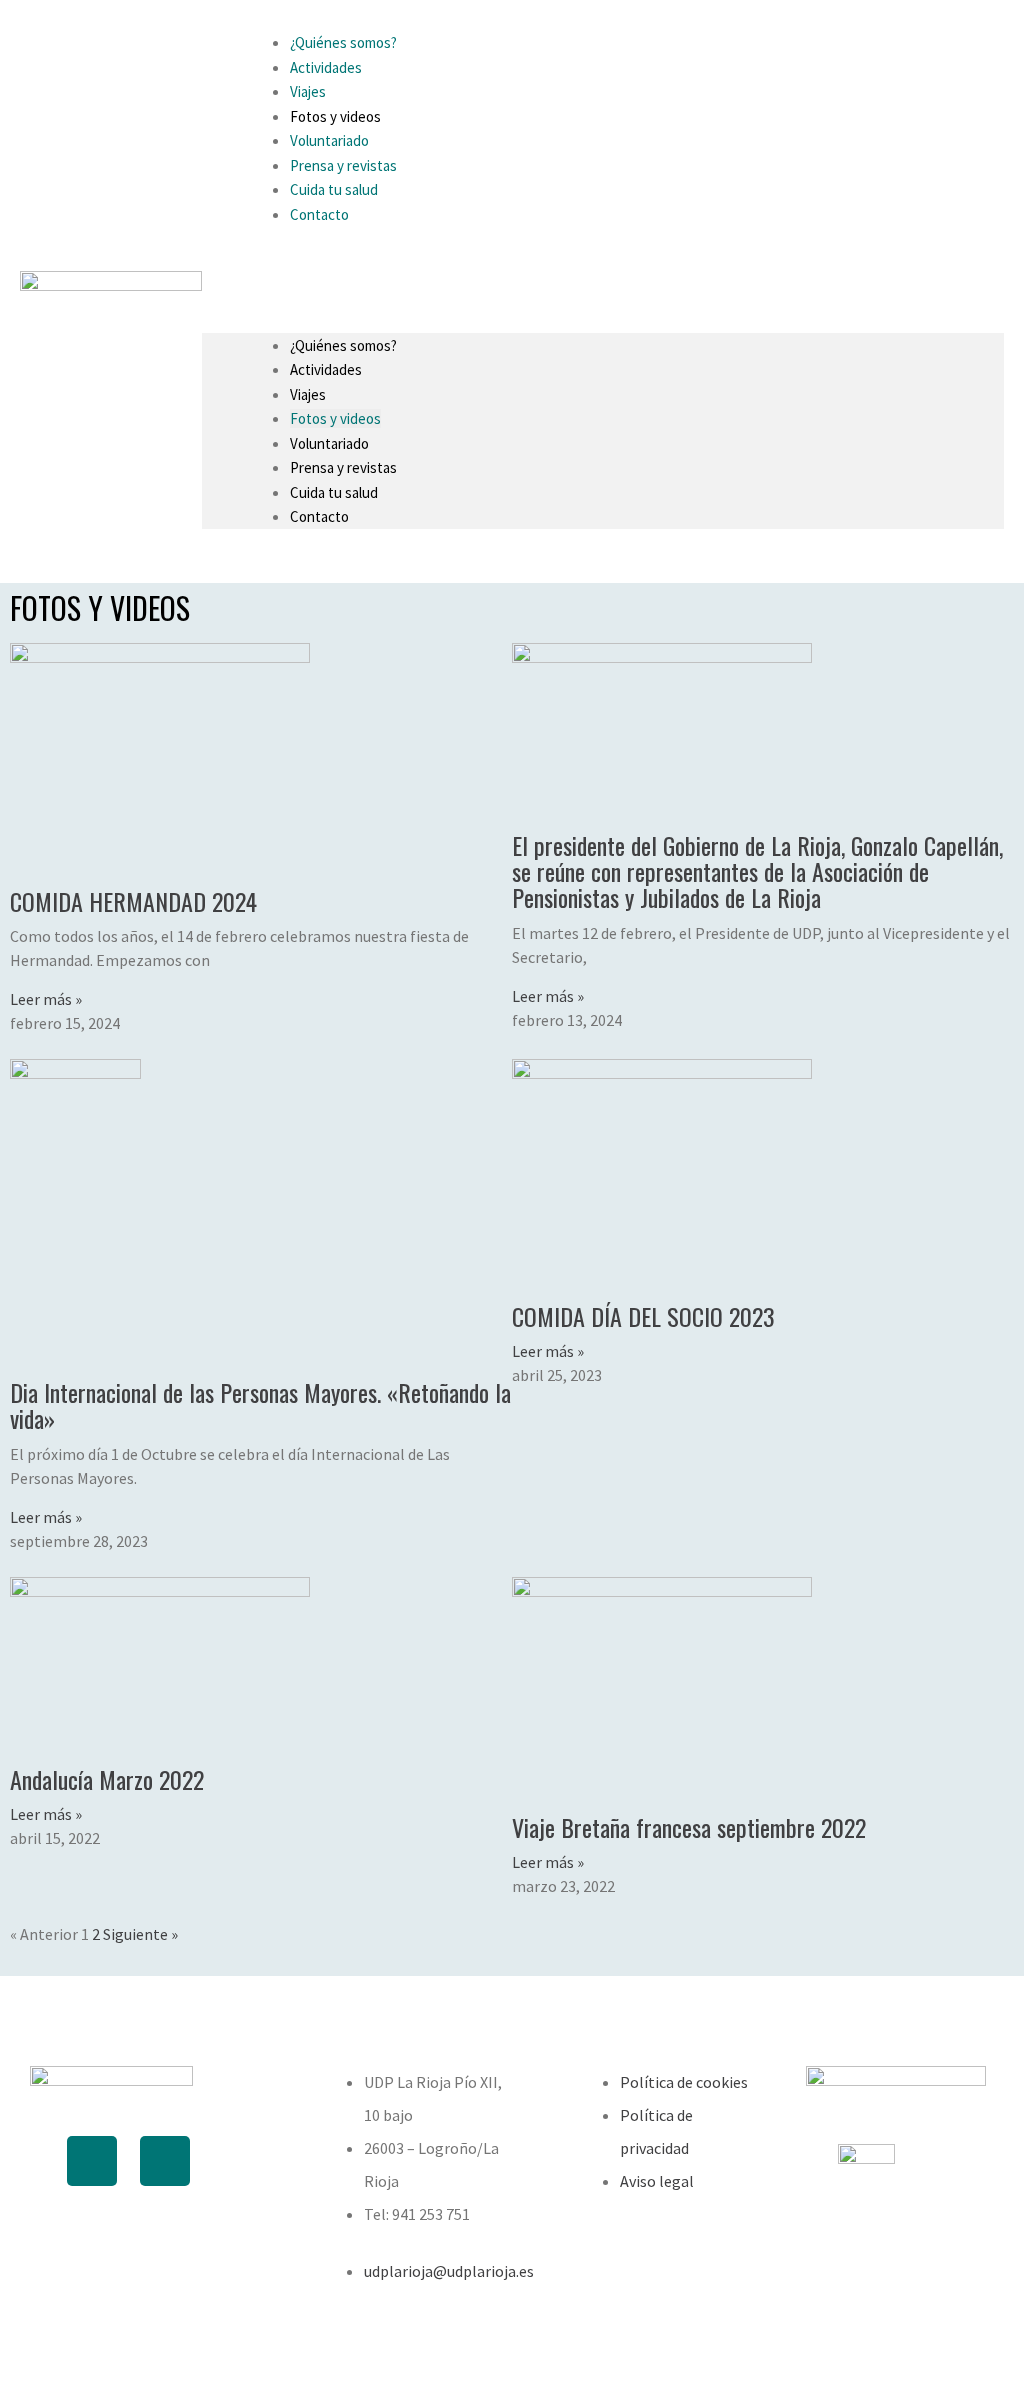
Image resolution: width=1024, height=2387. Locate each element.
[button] (603, 269)
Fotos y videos (335, 418)
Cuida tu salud (334, 492)
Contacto (319, 214)
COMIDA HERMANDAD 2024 (133, 901)
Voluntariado (329, 443)
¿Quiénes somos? (343, 345)
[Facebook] (92, 2161)
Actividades (326, 369)
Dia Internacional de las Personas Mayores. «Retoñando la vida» (260, 1405)
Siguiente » (140, 1934)
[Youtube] (165, 2161)
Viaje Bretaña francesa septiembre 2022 (689, 1827)
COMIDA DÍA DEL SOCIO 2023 (643, 1316)
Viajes (308, 394)
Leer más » (46, 999)
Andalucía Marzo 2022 (107, 1779)
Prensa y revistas (343, 467)
